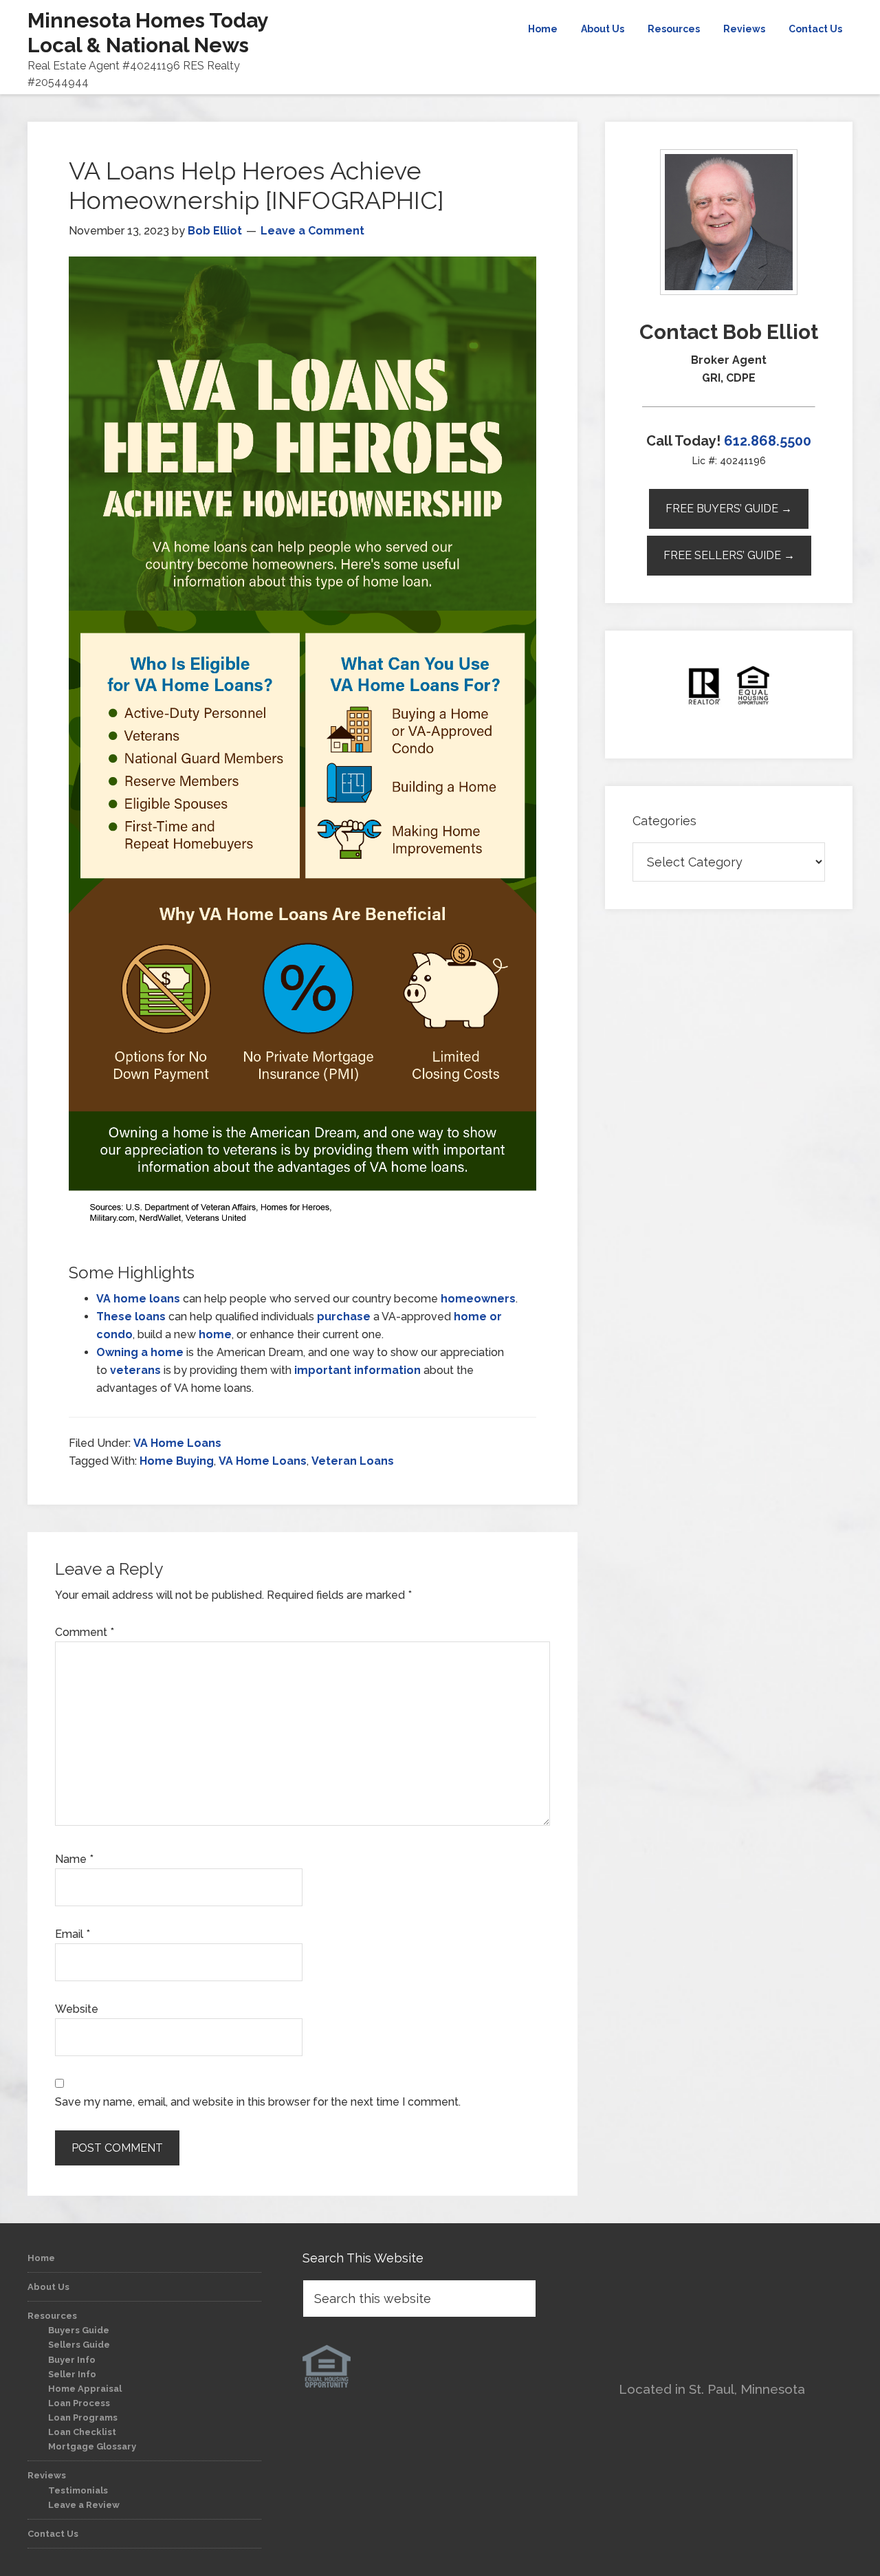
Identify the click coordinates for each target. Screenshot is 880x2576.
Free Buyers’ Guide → (729, 509)
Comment (85, 1632)
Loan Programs (83, 2417)
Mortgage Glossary (92, 2446)
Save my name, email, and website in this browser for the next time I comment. (258, 2102)
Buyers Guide (79, 2330)
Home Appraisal (85, 2389)
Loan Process (79, 2403)
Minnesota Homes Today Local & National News (148, 33)
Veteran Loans (353, 1461)
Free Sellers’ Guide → (729, 555)
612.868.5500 (768, 441)
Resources (52, 2316)
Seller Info (72, 2374)
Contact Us (53, 2534)
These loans (131, 1317)
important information (357, 1370)
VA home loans (138, 1299)
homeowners (478, 1299)
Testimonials (78, 2490)
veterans (135, 1370)
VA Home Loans (177, 1443)
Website (77, 2009)
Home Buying (177, 1461)
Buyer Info (72, 2360)
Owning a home (140, 1352)
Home (41, 2258)
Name (74, 1859)
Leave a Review (84, 2505)
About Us (48, 2287)
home (215, 1334)
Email (73, 1934)
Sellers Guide (79, 2345)
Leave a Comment (312, 231)
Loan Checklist (82, 2432)
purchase (344, 1317)
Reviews (47, 2475)
